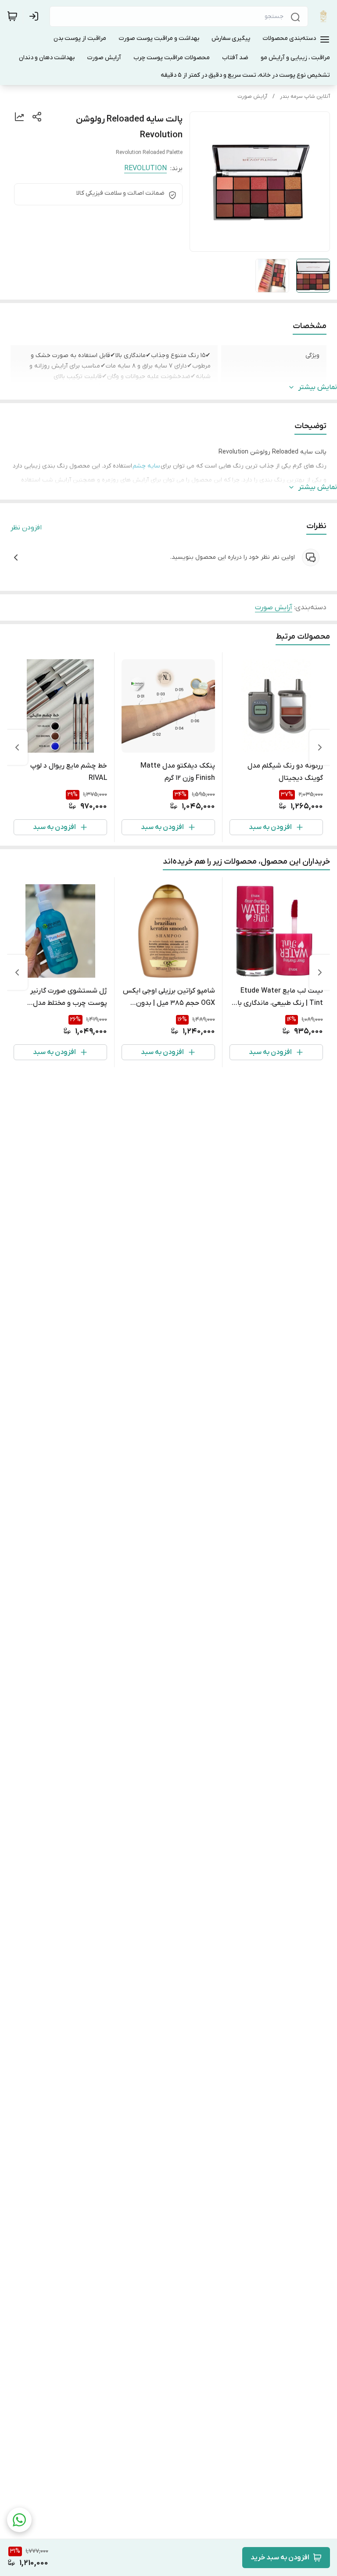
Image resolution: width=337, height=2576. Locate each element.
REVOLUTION (145, 168)
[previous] (320, 747)
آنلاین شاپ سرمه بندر (305, 96)
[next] (17, 747)
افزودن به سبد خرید (280, 2558)
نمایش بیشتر (318, 387)
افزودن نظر (26, 528)
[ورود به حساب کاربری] (36, 16)
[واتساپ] (19, 2520)
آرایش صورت (252, 96)
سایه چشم (146, 466)
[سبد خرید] (12, 16)
